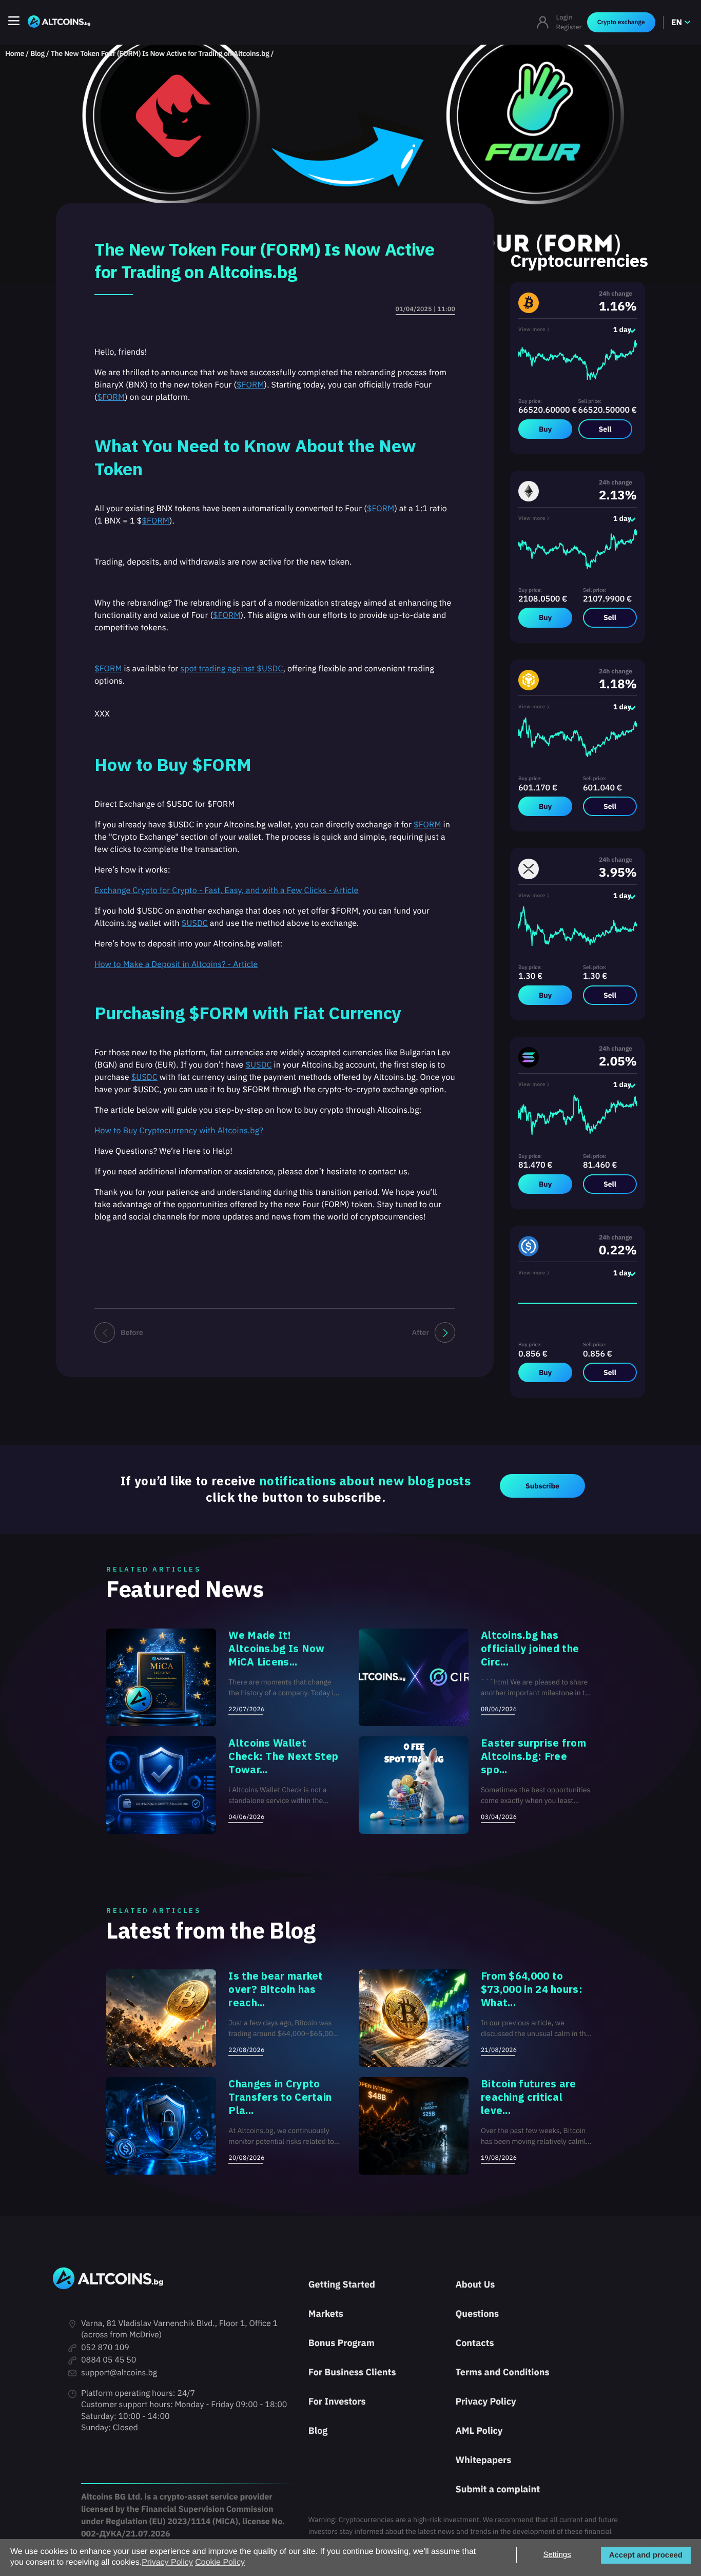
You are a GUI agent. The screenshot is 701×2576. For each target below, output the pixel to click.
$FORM (250, 385)
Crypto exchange (621, 22)
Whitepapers (483, 2460)
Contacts (474, 2343)
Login (564, 17)
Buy (545, 429)
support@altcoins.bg (119, 2373)
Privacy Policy (485, 2401)
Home (15, 53)
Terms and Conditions (502, 2372)
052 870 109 (105, 2348)
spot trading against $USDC (231, 669)
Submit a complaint (498, 2489)
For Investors (337, 2401)
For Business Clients (352, 2372)
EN (677, 23)
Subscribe (542, 1486)
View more (532, 329)
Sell (605, 429)
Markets (326, 2313)
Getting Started (342, 2284)
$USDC (195, 923)
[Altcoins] (59, 22)
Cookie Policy (220, 2562)
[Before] (105, 1332)
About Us (475, 2284)
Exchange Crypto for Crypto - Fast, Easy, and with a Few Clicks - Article (226, 890)
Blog (37, 53)
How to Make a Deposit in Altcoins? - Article (176, 964)
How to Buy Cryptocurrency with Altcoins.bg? (180, 1131)
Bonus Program (342, 2343)
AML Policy (479, 2430)
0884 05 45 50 (109, 2360)
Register (569, 27)
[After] (445, 1332)
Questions (477, 2313)
